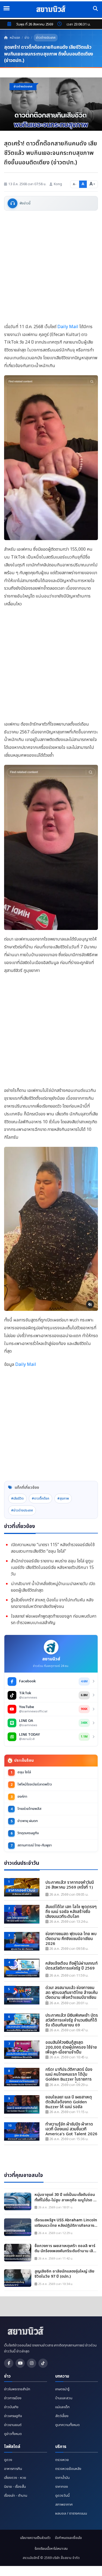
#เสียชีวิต (17, 1498)
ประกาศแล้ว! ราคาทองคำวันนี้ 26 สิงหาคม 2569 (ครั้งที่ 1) (70, 1885)
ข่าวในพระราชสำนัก (17, 2389)
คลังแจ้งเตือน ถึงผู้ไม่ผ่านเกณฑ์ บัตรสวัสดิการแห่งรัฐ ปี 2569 (72, 1966)
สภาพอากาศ (64, 2505)
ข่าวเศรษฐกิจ (13, 2416)
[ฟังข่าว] (13, 203)
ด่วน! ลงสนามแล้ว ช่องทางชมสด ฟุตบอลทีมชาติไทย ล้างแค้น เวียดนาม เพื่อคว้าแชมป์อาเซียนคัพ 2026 (72, 1993)
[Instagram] (32, 2363)
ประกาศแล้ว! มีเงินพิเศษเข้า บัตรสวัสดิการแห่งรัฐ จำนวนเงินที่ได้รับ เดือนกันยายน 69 (72, 2020)
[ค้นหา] (95, 9)
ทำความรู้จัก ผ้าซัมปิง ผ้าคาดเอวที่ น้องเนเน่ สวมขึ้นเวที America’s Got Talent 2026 (71, 2129)
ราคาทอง (62, 2487)
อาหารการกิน (13, 2469)
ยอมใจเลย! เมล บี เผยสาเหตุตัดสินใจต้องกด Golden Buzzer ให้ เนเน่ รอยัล (69, 2102)
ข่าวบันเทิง (11, 2407)
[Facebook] (9, 2363)
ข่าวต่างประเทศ (46, 38)
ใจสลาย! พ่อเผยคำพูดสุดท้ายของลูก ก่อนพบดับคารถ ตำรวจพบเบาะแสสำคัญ (54, 1620)
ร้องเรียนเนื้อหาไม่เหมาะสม (51, 2549)
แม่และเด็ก (62, 2407)
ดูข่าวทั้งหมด (13, 2434)
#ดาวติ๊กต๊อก (41, 1498)
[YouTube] (20, 2363)
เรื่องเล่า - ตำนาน (16, 2496)
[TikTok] (43, 2363)
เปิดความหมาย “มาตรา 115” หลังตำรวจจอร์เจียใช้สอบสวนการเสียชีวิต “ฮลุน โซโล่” (53, 1548)
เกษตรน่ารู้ (62, 2389)
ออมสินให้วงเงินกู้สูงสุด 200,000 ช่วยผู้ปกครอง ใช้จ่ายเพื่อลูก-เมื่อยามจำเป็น (71, 2048)
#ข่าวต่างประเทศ (22, 1510)
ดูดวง (8, 2460)
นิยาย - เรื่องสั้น (15, 2487)
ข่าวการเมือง (13, 2398)
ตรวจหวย (62, 2460)
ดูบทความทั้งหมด (67, 2425)
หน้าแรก (15, 38)
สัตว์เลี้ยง (62, 2416)
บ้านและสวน (64, 2398)
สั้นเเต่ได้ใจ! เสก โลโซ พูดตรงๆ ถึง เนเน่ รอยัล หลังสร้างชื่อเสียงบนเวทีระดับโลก (71, 1912)
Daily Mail (68, 327)
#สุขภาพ (63, 1498)
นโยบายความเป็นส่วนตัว (35, 2538)
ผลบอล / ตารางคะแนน (71, 2513)
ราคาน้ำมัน (62, 2478)
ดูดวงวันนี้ (62, 2496)
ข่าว (27, 38)
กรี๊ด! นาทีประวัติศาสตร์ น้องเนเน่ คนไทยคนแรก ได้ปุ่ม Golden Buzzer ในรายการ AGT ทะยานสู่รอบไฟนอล (69, 2075)
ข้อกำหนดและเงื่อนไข (68, 2538)
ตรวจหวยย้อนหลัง (68, 2469)
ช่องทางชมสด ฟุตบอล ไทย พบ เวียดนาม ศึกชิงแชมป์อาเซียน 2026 (71, 1939)
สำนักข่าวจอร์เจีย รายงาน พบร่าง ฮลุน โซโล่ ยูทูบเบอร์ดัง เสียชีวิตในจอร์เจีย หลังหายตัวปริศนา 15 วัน (52, 1568)
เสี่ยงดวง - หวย (15, 2478)
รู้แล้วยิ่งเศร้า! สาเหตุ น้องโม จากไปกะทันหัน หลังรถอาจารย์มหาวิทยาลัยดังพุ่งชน (52, 1603)
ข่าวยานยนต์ (13, 2425)
